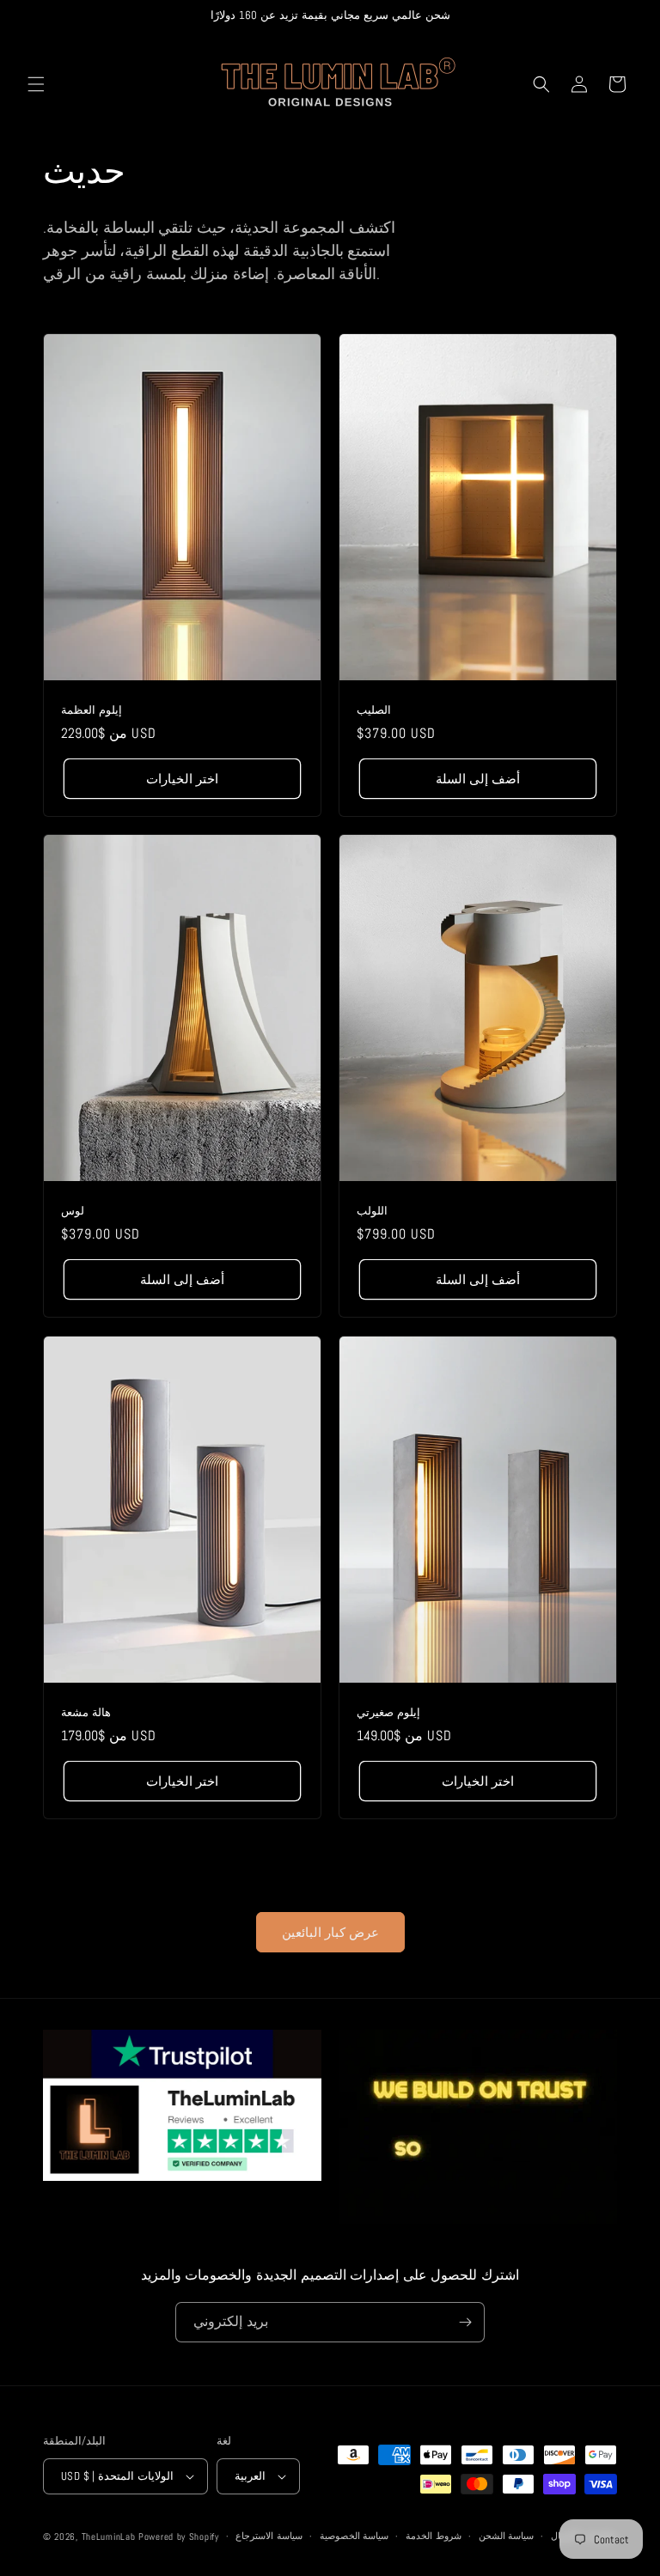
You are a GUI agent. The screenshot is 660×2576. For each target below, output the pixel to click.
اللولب (372, 1211)
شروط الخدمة (434, 2536)
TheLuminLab (109, 2536)
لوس (73, 1211)
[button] (36, 84)
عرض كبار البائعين (330, 1932)
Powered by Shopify (179, 2536)
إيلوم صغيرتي (388, 1712)
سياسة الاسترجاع (269, 2536)
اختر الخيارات (182, 779)
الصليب (374, 710)
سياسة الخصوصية (354, 2536)
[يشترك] (465, 2322)
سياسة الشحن (507, 2536)
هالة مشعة (86, 1712)
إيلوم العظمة (92, 710)
